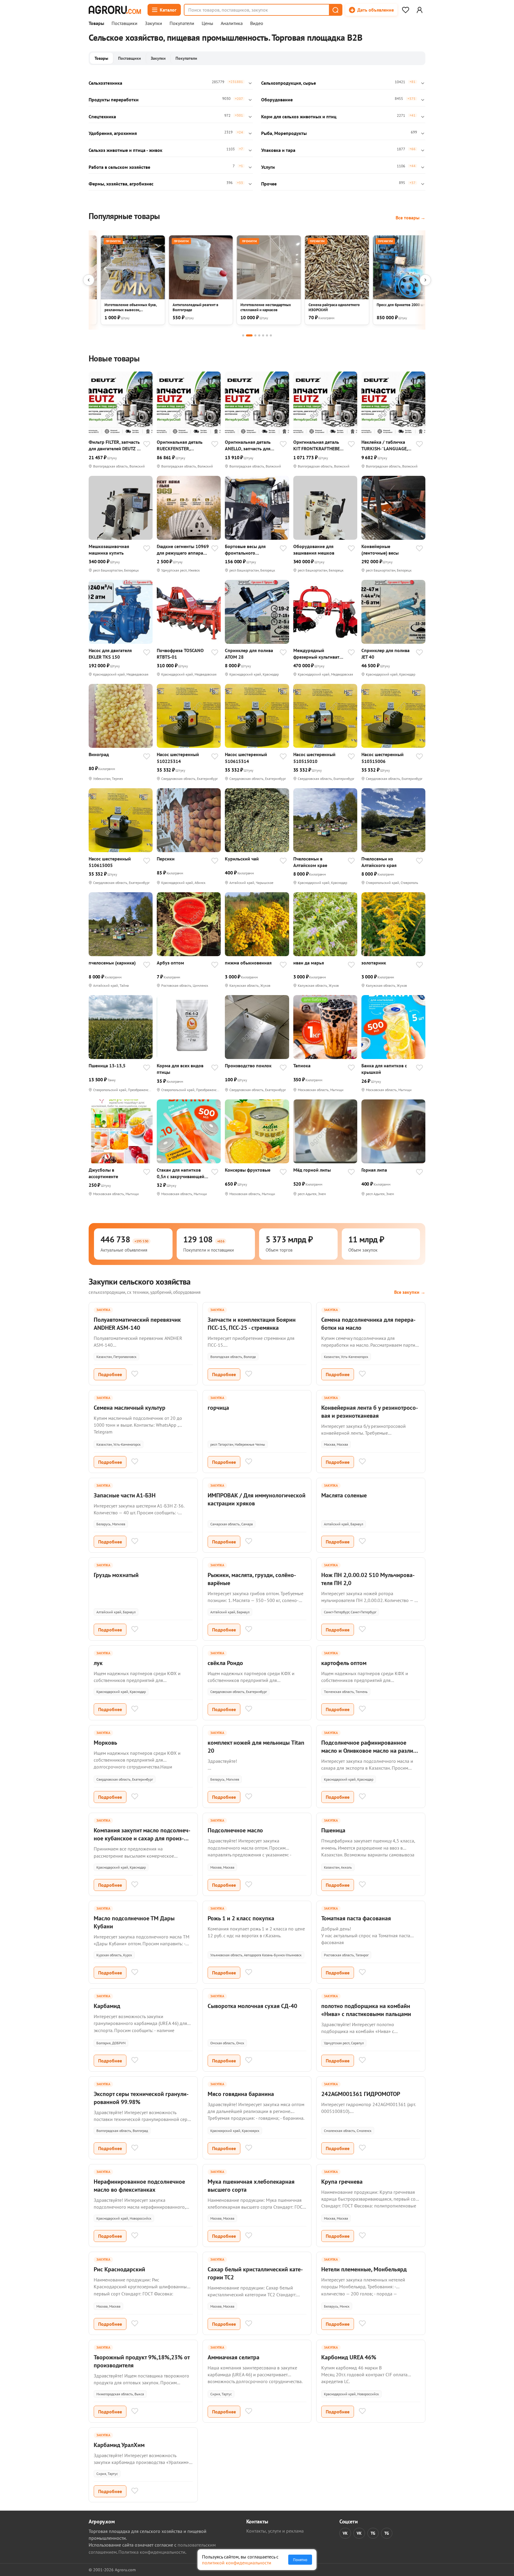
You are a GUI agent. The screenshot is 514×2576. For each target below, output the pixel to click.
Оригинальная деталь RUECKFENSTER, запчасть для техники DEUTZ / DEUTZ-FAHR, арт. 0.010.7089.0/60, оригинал (180, 445)
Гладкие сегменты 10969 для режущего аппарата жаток (183, 550)
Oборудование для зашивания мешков (314, 550)
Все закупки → (410, 1292)
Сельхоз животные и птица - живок (126, 150)
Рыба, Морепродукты (284, 133)
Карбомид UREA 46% (349, 2357)
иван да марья (309, 963)
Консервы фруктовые (248, 1170)
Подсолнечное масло (235, 1830)
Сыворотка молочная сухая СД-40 (252, 2006)
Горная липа (374, 1170)
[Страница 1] (243, 335)
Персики (166, 859)
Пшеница (333, 1830)
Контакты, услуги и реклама (275, 2531)
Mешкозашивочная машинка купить (109, 550)
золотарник (374, 963)
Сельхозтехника (105, 83)
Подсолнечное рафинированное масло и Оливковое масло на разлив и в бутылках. (369, 1751)
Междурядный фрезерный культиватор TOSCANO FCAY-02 (319, 654)
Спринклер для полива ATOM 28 (249, 654)
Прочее (269, 184)
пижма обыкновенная (248, 963)
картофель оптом (344, 1663)
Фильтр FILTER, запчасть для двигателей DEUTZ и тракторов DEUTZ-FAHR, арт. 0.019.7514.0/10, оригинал (114, 445)
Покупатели (182, 23)
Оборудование (277, 100)
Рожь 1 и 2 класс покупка (241, 1918)
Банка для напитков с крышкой (384, 1069)
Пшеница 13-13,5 (107, 1066)
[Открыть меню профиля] (419, 10)
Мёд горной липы (312, 1170)
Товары (96, 23)
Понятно (300, 2560)
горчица (218, 1408)
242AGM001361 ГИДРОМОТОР (361, 2094)
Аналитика (232, 23)
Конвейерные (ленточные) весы (380, 550)
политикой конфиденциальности (237, 2563)
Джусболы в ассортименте (103, 1173)
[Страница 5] (263, 335)
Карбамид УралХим (119, 2445)
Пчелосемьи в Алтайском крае (310, 862)
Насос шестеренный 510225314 (178, 758)
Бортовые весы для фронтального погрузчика (245, 550)
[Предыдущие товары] (89, 280)
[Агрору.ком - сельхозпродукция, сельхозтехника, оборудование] (115, 10)
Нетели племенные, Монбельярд (364, 2269)
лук (98, 1663)
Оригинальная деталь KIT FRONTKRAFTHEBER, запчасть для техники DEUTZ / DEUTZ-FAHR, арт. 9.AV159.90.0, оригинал (318, 445)
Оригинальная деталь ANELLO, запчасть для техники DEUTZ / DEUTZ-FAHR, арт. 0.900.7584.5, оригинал (250, 445)
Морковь (105, 1743)
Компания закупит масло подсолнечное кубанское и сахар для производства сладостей (142, 1838)
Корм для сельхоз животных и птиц (299, 117)
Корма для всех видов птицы (180, 1069)
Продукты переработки (114, 100)
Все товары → (410, 218)
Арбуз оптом (170, 963)
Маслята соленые (344, 1495)
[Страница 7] (271, 335)
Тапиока (302, 1066)
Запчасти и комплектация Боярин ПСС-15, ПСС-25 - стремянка (252, 1324)
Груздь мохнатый (116, 1575)
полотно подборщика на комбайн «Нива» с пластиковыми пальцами (366, 2010)
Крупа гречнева (342, 2182)
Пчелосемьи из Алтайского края (379, 862)
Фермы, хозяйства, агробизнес (121, 184)
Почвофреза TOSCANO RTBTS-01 (180, 654)
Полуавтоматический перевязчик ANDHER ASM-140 (137, 1324)
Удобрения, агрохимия (113, 133)
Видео (257, 23)
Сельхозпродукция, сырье (289, 83)
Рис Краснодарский (119, 2269)
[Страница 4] (259, 335)
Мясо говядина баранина (241, 2094)
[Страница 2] (249, 335)
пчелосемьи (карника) (112, 963)
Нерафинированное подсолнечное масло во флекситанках (139, 2186)
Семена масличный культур (130, 1408)
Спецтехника (102, 117)
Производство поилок (248, 1066)
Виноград (99, 754)
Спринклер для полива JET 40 (385, 654)
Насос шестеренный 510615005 (110, 862)
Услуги (268, 167)
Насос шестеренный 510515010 (314, 758)
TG (373, 2533)
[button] (335, 10)
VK (345, 2533)
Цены (207, 23)
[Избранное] (405, 10)
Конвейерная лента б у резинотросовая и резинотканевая (370, 1412)
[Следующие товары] (425, 280)
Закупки (153, 23)
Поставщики (124, 23)
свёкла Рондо (225, 1663)
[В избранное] (147, 445)
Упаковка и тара (278, 150)
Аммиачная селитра (234, 2357)
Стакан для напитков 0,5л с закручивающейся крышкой (183, 1173)
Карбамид (107, 2006)
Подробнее (110, 1374)
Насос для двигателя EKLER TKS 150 (110, 654)
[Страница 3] (255, 335)
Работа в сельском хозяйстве (119, 167)
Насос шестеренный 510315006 (383, 758)
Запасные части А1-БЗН (125, 1495)
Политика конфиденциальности (152, 2552)
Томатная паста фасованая (356, 1918)
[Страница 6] (267, 335)
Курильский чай (242, 859)
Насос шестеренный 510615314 (246, 758)
